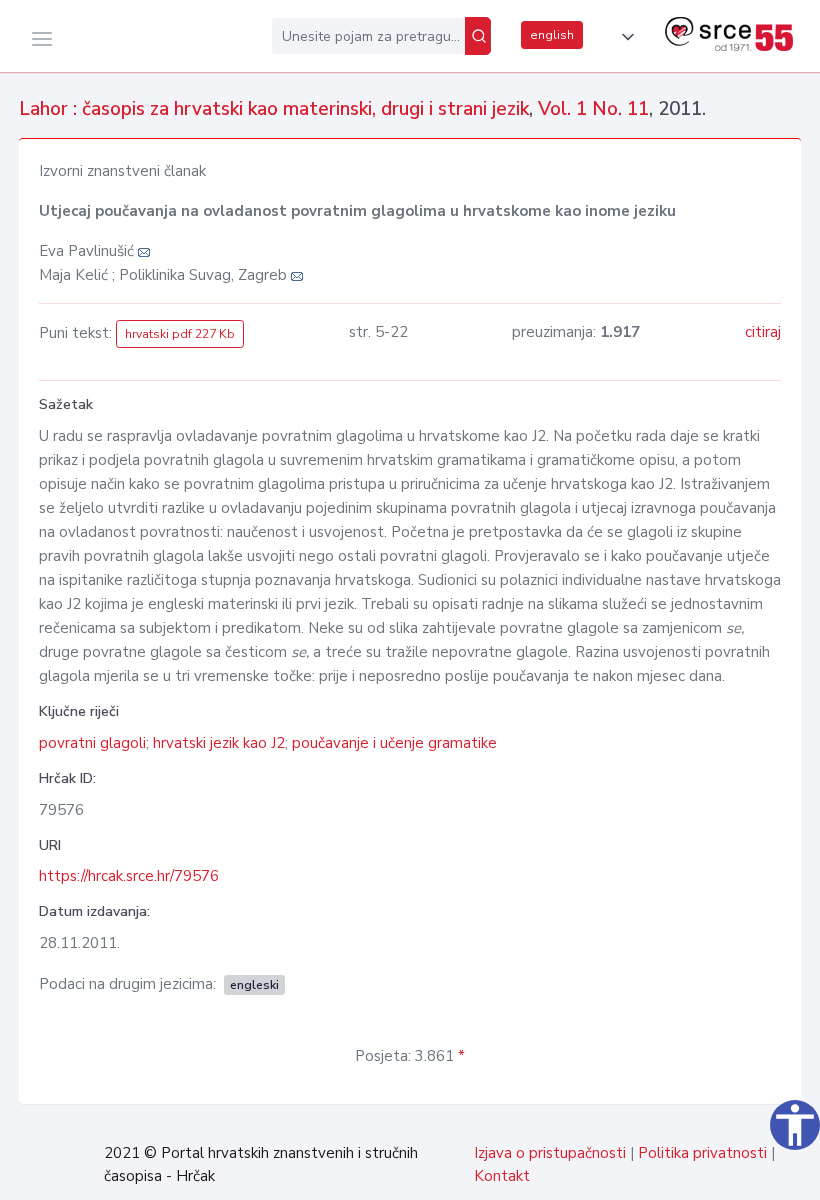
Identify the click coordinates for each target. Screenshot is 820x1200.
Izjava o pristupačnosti (550, 1153)
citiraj (763, 332)
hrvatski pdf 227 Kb (180, 334)
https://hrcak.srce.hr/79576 (129, 876)
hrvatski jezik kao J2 (219, 743)
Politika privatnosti (702, 1153)
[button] (624, 37)
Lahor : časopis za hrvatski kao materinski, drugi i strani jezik (274, 109)
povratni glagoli (92, 743)
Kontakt (502, 1176)
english (552, 35)
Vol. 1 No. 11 (593, 109)
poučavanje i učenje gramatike (394, 743)
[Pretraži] (478, 36)
